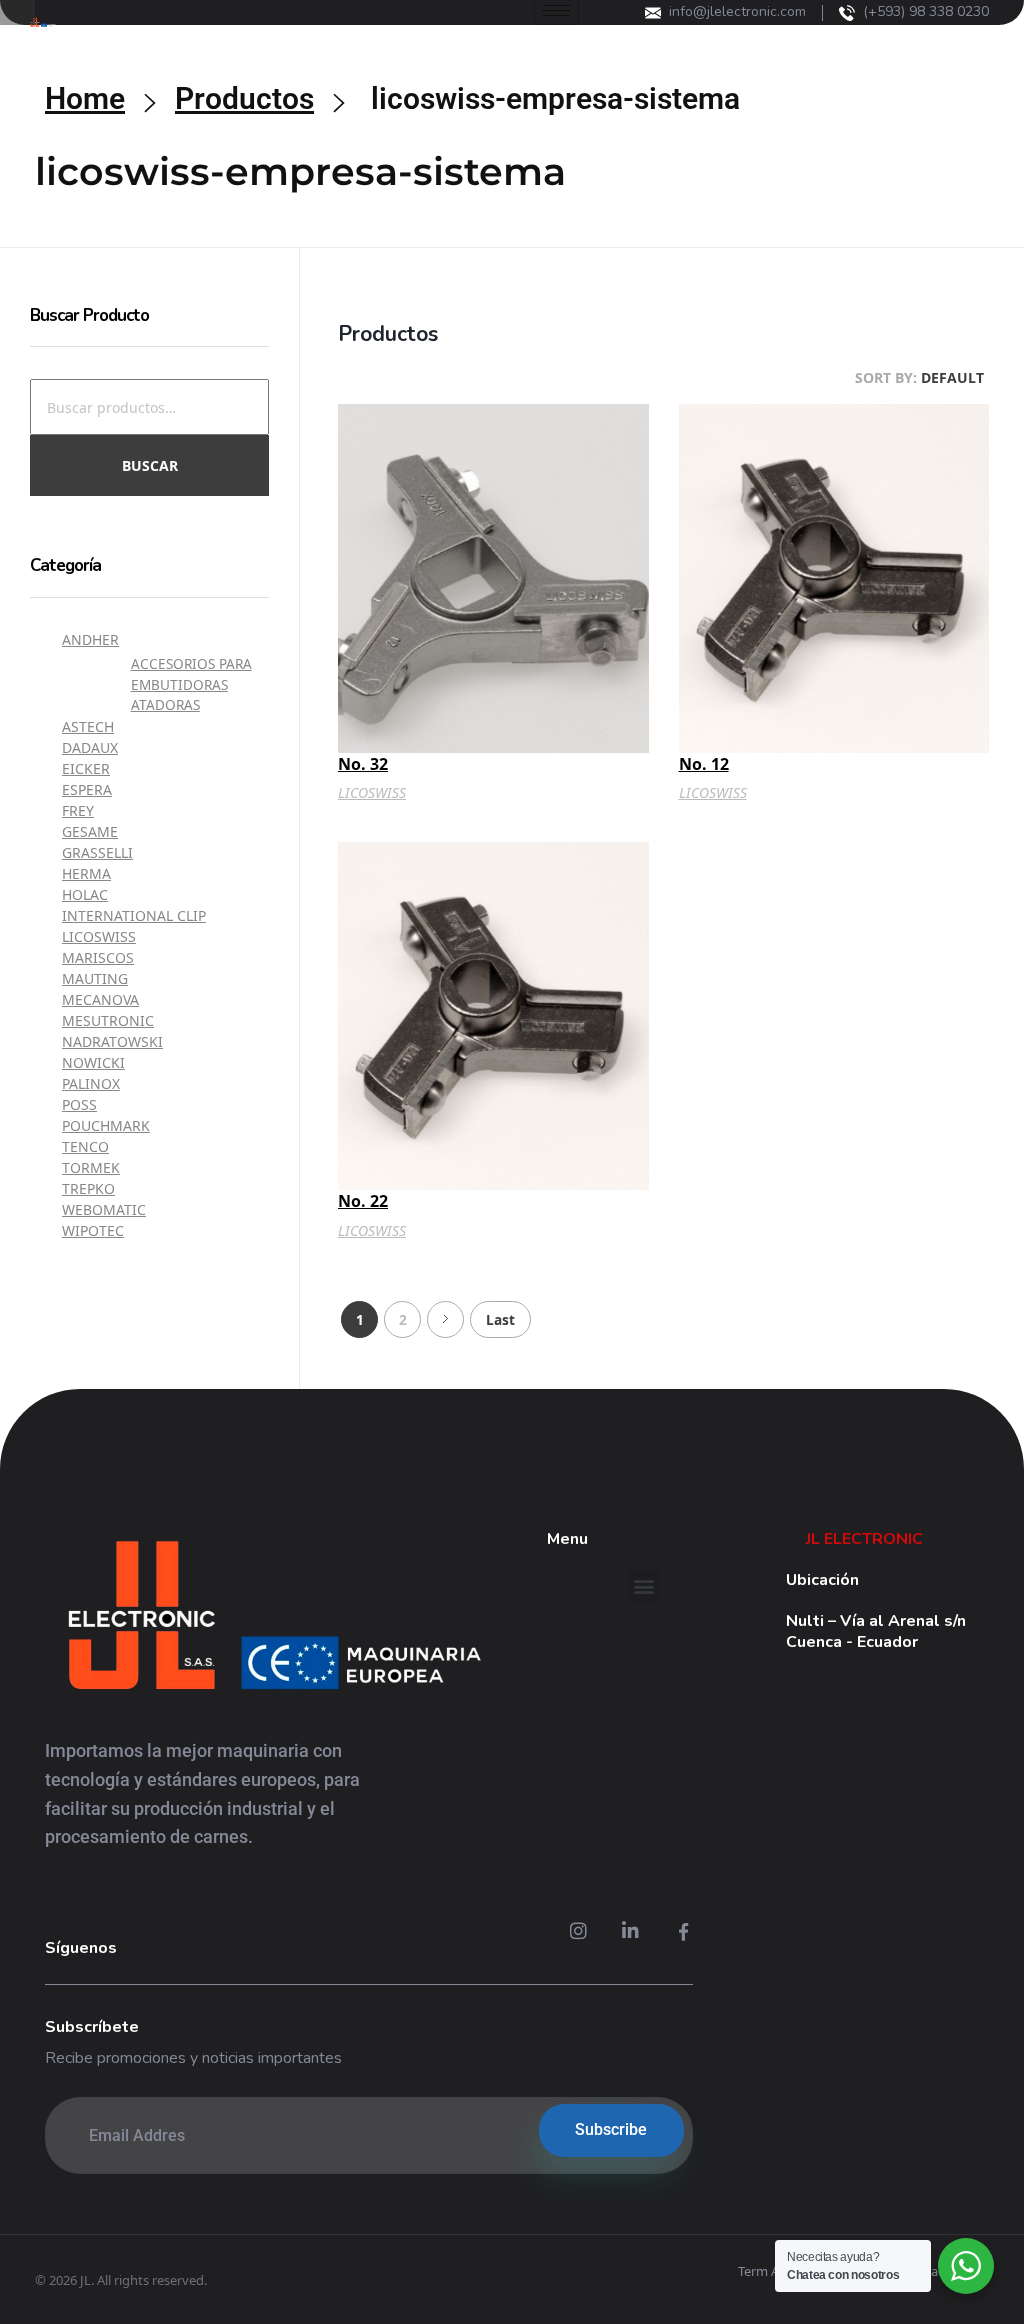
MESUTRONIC (108, 1020)
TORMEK (91, 1167)
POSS (79, 1104)
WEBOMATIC (104, 1209)
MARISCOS (98, 957)
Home (85, 98)
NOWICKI (93, 1062)
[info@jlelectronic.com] (653, 13)
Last (500, 1319)
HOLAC (85, 894)
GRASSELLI (97, 852)
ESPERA (87, 789)
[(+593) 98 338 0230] (847, 13)
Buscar (150, 465)
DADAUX (90, 747)
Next (445, 1319)
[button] (643, 1586)
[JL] (273, 1620)
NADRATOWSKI (112, 1041)
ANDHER (90, 639)
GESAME (90, 831)
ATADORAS (165, 704)
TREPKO (88, 1188)
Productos (244, 98)
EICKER (86, 768)
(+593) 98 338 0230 (926, 11)
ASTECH (88, 726)
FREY (78, 810)
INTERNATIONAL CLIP (134, 915)
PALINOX (91, 1083)
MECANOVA (100, 999)
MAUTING (95, 978)
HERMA (86, 873)
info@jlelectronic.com (737, 11)
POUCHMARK (106, 1125)
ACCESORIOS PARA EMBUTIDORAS (191, 673)
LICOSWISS (372, 792)
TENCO (85, 1146)
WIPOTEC (93, 1230)
